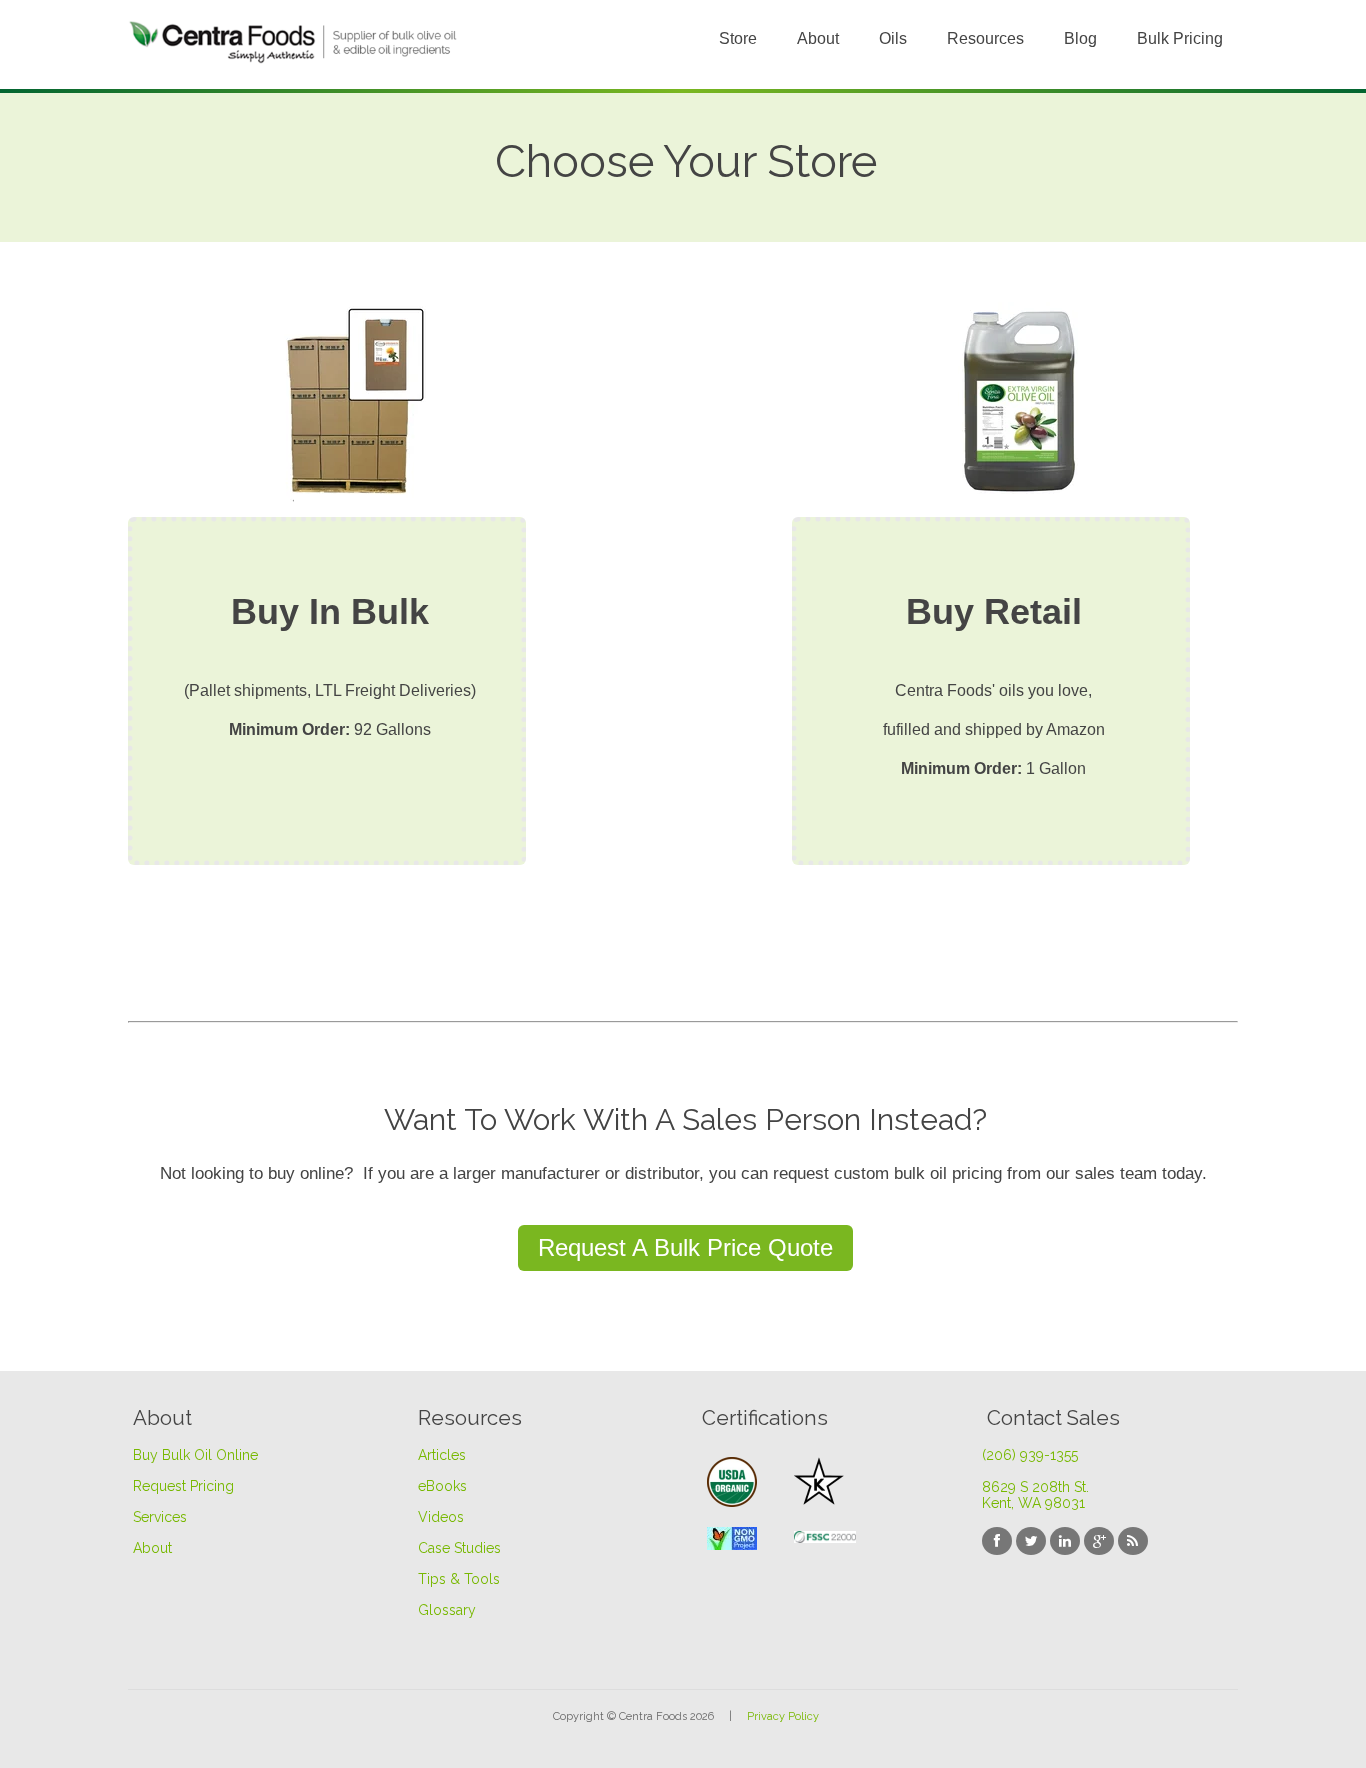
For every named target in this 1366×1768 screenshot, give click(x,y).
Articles (442, 1455)
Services (160, 1517)
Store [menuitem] (738, 38)
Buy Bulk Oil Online (195, 1455)
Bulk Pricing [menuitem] (1180, 38)
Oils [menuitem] (893, 38)
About (152, 1548)
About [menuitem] (818, 38)
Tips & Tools (459, 1579)
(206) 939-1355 (1030, 1455)
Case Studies (459, 1548)
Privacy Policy (783, 1716)
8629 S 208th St (1035, 1487)
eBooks (442, 1486)
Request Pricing (183, 1486)
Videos (441, 1517)
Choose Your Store (686, 161)
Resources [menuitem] (985, 38)
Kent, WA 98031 (1033, 1503)
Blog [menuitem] (1080, 38)
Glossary (447, 1610)
